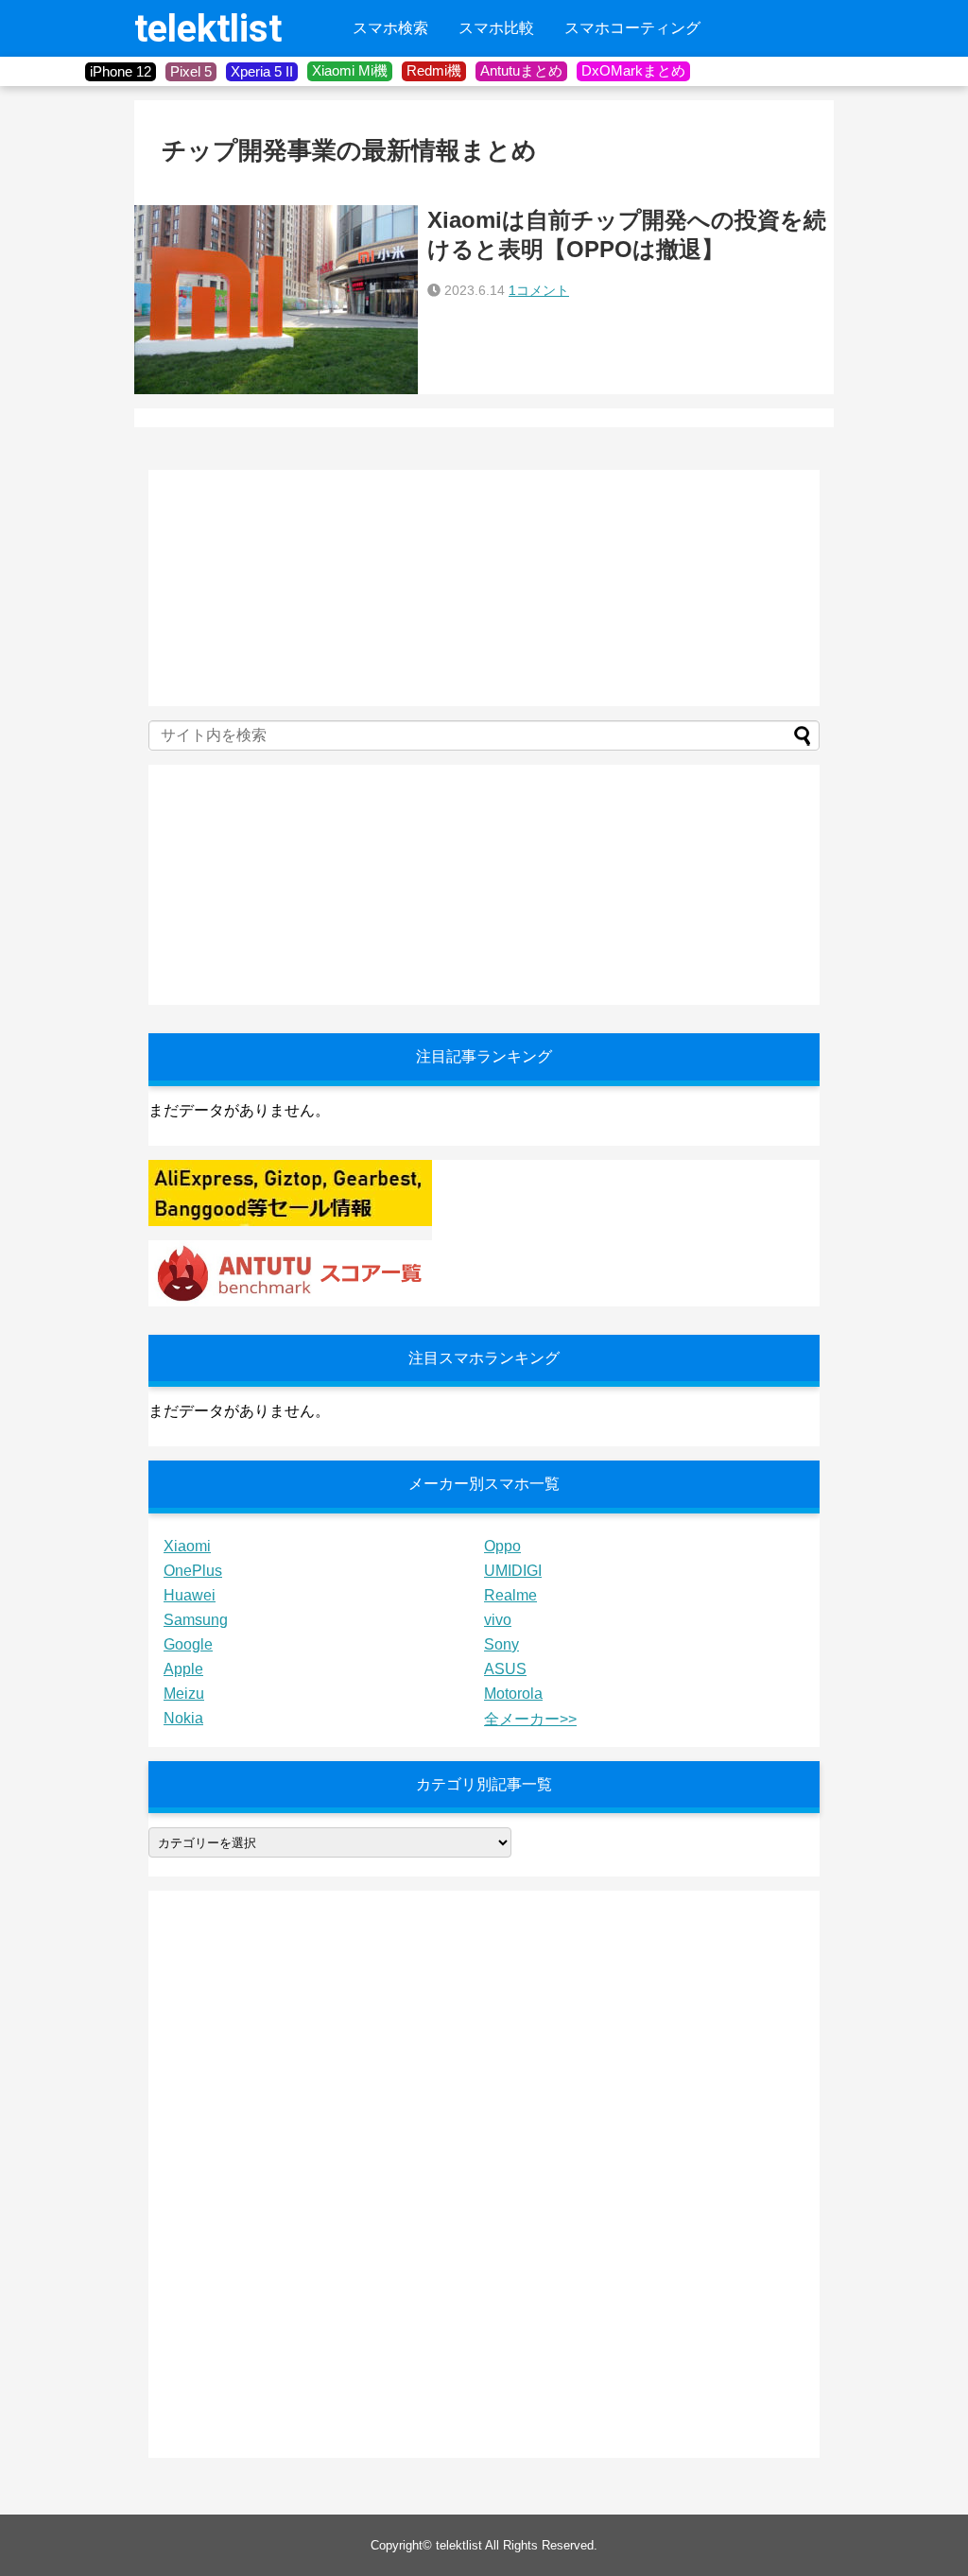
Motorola (513, 1694)
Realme (510, 1595)
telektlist (208, 29)
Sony (501, 1644)
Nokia (183, 1718)
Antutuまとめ (521, 70)
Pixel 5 (191, 71)
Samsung (196, 1620)
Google (188, 1644)
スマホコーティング (632, 28)
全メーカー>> (530, 1719)
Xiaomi (187, 1546)
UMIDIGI (513, 1571)
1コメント (539, 290)
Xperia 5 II (262, 71)
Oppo (502, 1546)
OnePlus (193, 1571)
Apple (183, 1669)
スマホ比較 (496, 28)
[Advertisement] (290, 588)
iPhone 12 (121, 71)
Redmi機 (434, 70)
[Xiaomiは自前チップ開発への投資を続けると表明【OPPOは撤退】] (276, 300)
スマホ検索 (390, 28)
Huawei (190, 1595)
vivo (498, 1620)
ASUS (505, 1669)
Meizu (184, 1694)
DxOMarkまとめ (633, 70)
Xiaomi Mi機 (350, 70)
